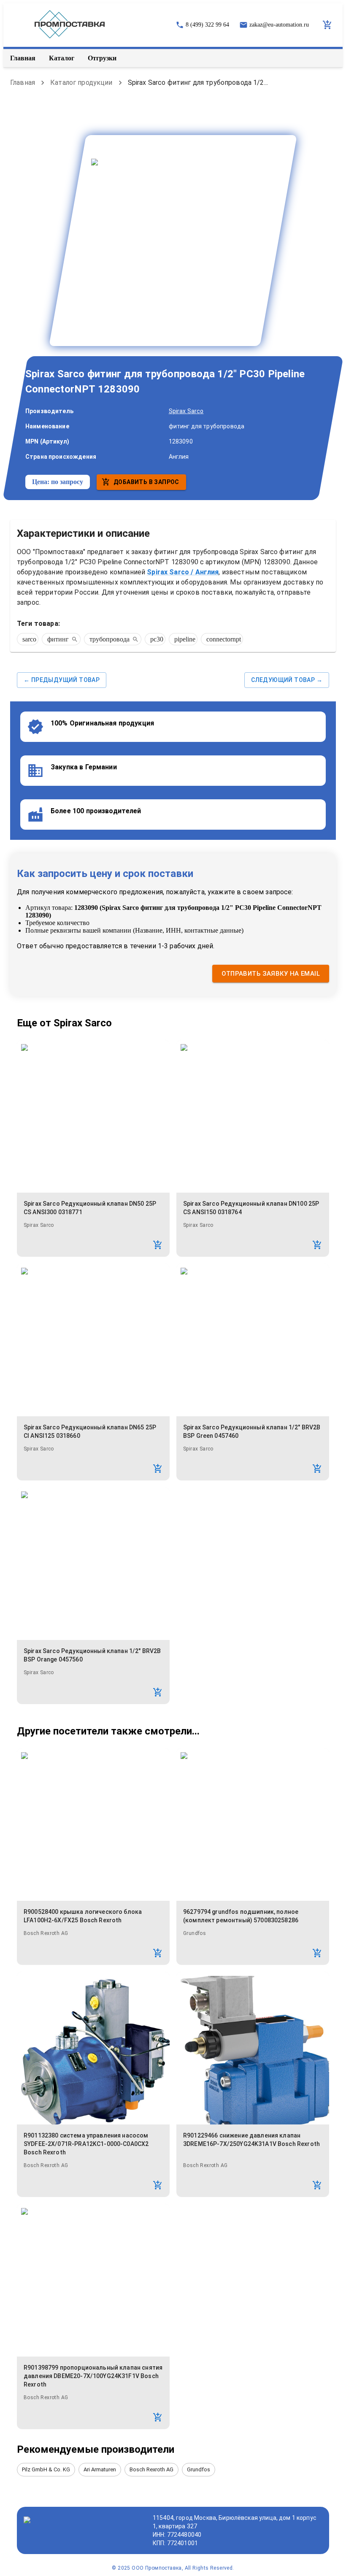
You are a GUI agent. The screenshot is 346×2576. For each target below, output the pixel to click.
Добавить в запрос (146, 482)
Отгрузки (102, 58)
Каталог (62, 58)
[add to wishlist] (158, 1245)
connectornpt (224, 639)
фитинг (58, 639)
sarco (29, 639)
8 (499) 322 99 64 (207, 25)
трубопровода (109, 639)
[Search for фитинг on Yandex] (74, 639)
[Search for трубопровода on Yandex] (135, 639)
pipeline (185, 639)
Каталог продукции (81, 83)
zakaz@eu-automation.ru (279, 25)
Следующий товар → (287, 680)
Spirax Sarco (186, 411)
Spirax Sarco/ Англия (183, 572)
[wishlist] (327, 25)
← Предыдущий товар (62, 680)
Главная (23, 58)
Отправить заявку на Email (271, 974)
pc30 (157, 639)
